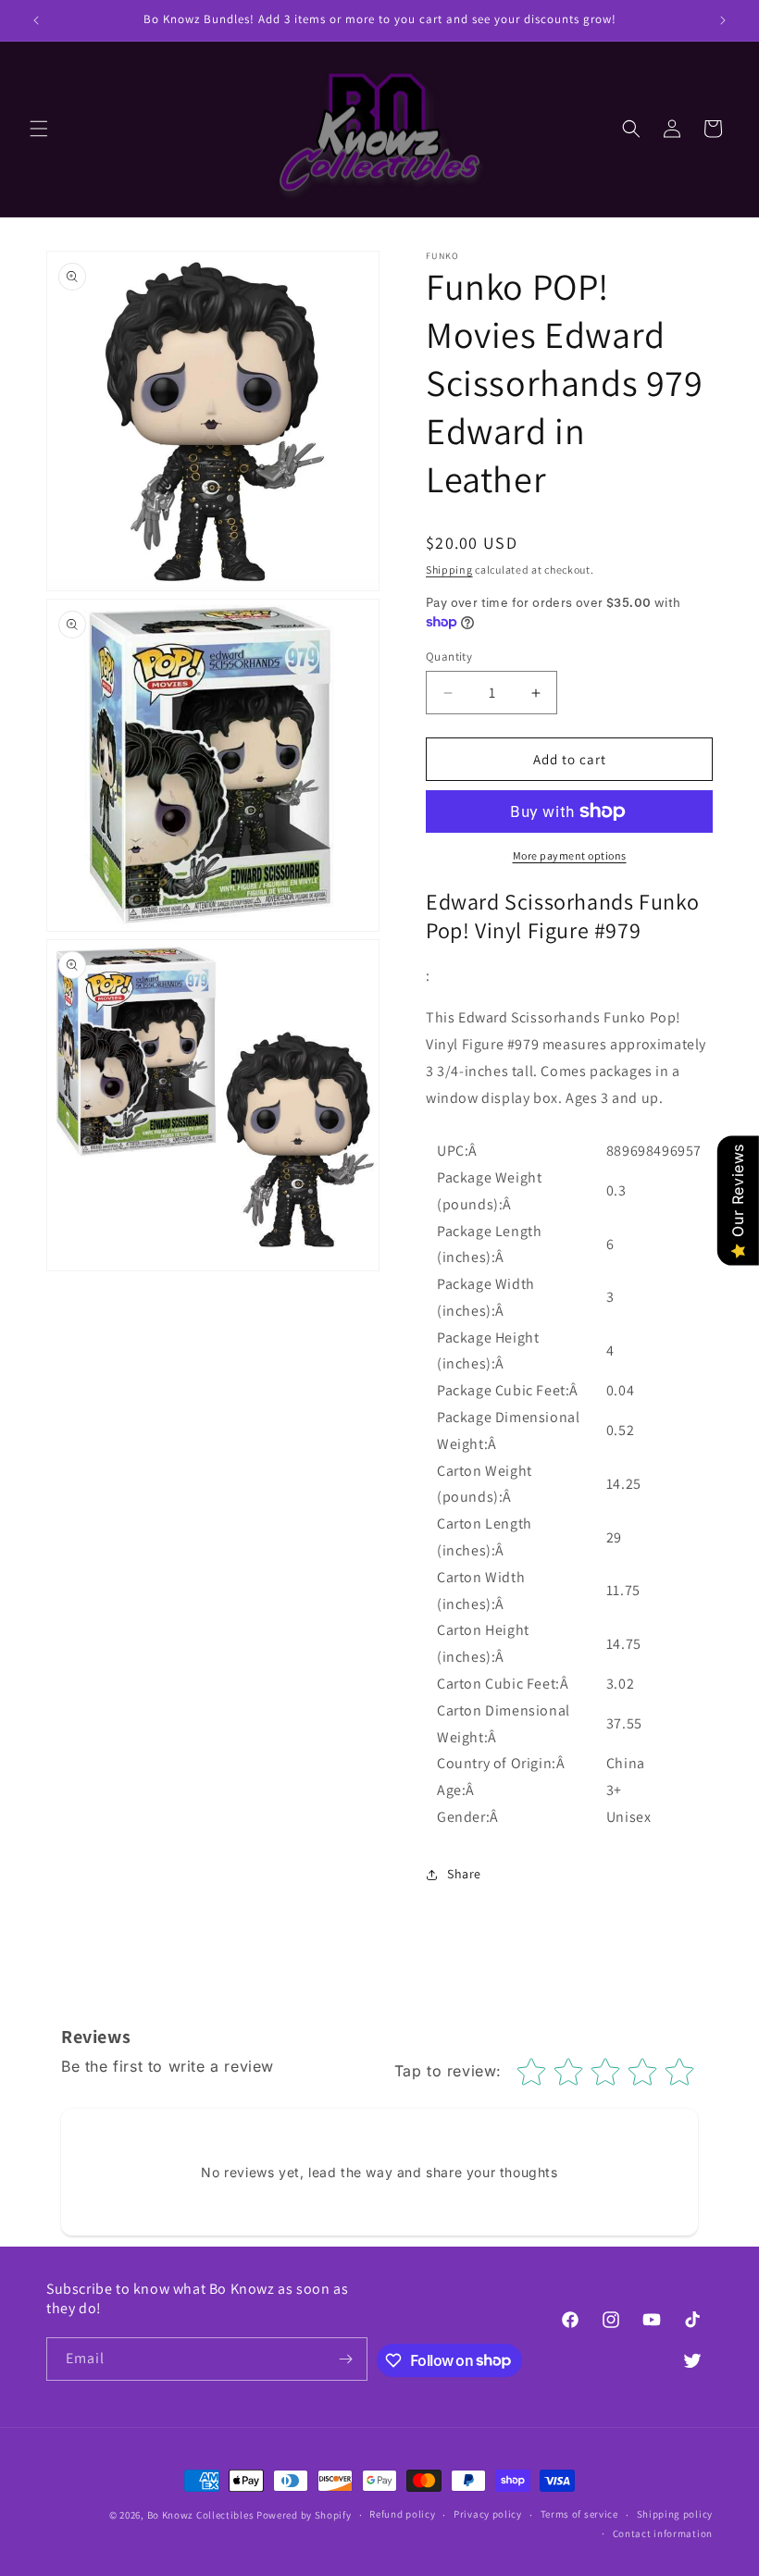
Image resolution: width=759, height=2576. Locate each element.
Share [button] (464, 1874)
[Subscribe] (346, 2359)
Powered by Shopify (304, 2515)
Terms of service (579, 2514)
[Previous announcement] (36, 20)
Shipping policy (675, 2514)
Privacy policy (488, 2514)
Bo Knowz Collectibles (201, 2515)
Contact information (663, 2533)
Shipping (449, 570)
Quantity (449, 656)
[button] (39, 129)
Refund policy (402, 2514)
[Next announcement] (723, 20)
